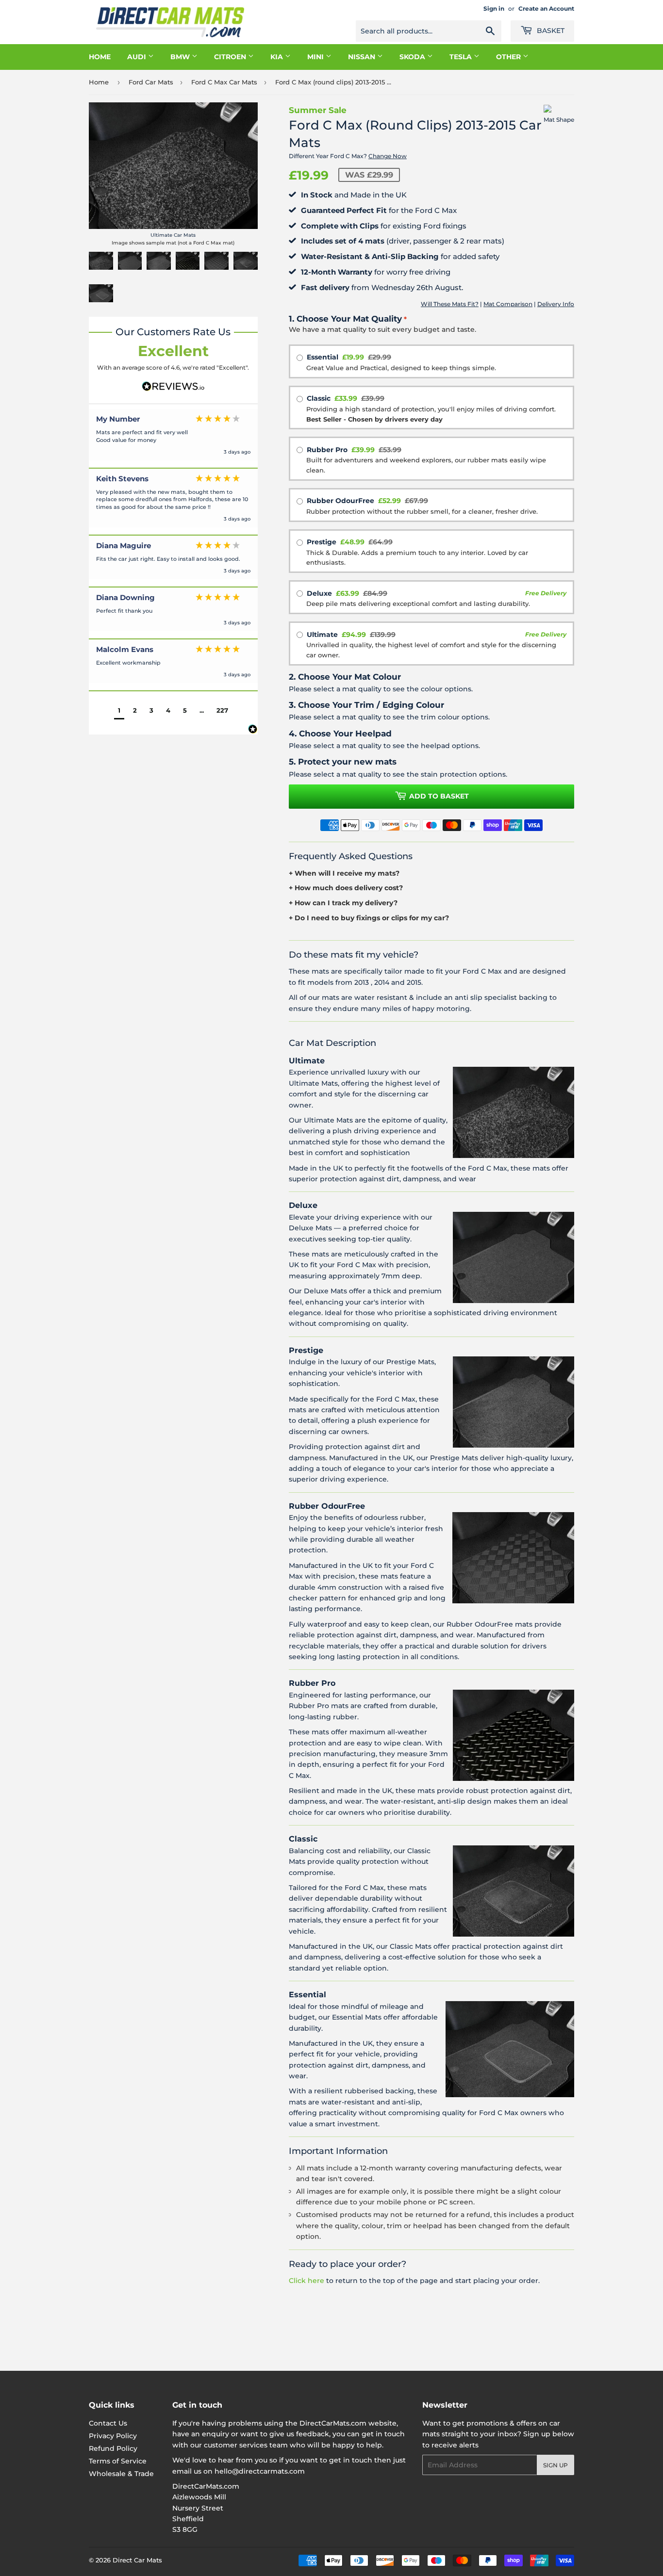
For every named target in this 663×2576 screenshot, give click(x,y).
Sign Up (555, 2465)
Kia (278, 57)
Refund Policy (113, 2448)
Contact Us (108, 2423)
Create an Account (546, 8)
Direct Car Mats (137, 2560)
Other (509, 57)
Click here (307, 2281)
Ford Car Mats (151, 82)
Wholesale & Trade (121, 2474)
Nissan (363, 57)
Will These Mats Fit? (450, 304)
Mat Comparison (508, 304)
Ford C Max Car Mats (224, 82)
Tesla (462, 57)
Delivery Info (556, 304)
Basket (550, 31)
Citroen (231, 57)
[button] (119, 711)
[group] (173, 439)
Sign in (494, 8)
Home (100, 57)
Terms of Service (118, 2461)
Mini (316, 57)
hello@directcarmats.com (260, 2471)
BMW (181, 57)
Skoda (413, 57)
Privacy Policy (113, 2436)
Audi (138, 57)
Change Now (388, 156)
